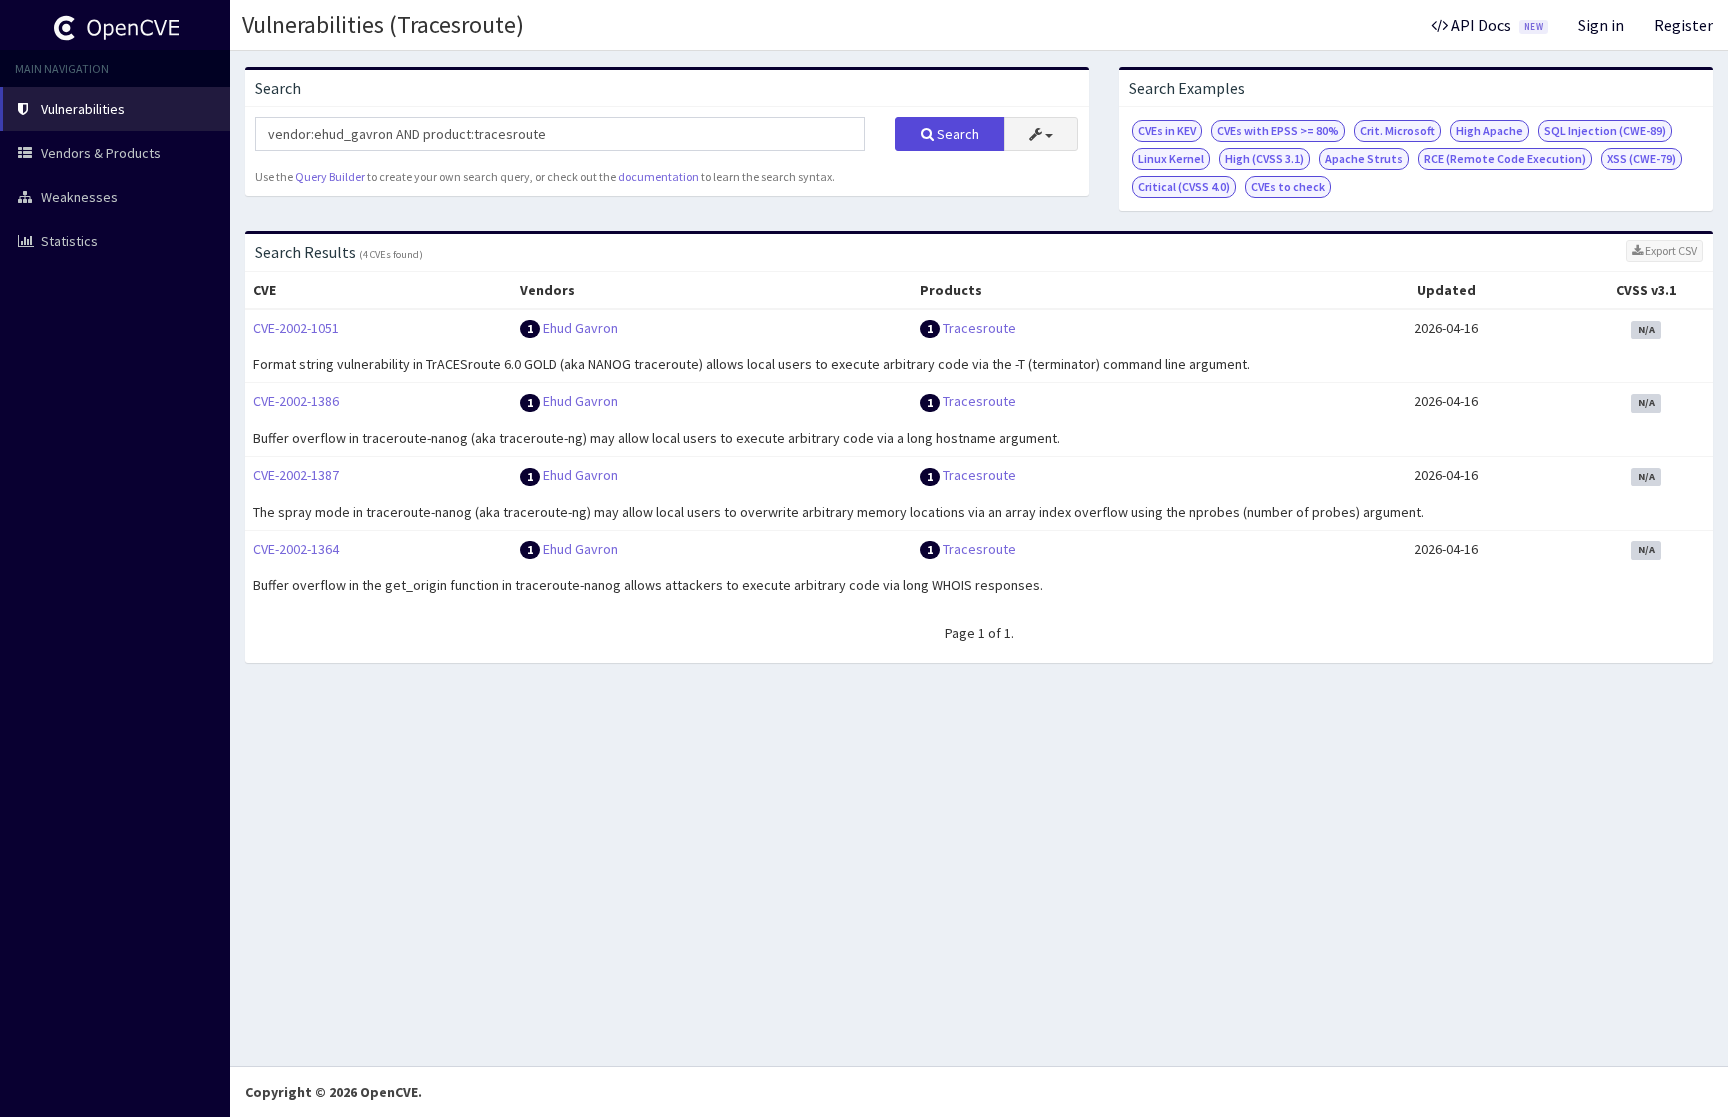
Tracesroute (979, 328)
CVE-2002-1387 (296, 475)
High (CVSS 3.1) (1264, 158)
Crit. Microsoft (1397, 130)
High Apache (1489, 130)
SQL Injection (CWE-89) (1605, 130)
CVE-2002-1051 (296, 328)
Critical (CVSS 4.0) (1184, 186)
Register (1683, 25)
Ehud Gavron (580, 328)
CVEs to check (1288, 186)
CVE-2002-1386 (296, 401)
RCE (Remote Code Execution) (1505, 158)
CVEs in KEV (1167, 130)
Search (956, 134)
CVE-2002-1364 (296, 549)
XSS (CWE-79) (1641, 158)
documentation (658, 176)
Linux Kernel (1171, 158)
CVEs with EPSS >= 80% (1278, 130)
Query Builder (330, 176)
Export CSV (1670, 250)
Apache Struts (1364, 158)
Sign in (1601, 25)
